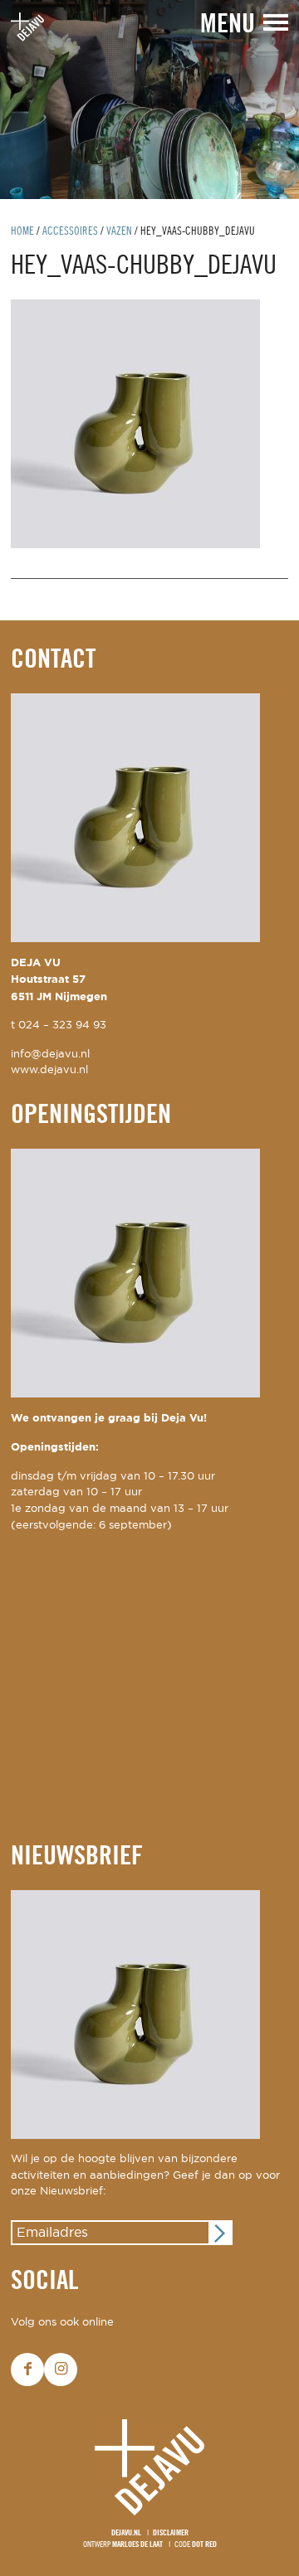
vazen (119, 232)
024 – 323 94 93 (62, 1026)
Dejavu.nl (126, 2533)
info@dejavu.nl (50, 1055)
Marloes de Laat (137, 2545)
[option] (149, 100)
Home (22, 232)
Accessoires (70, 232)
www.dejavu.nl (49, 1070)
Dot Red (204, 2545)
